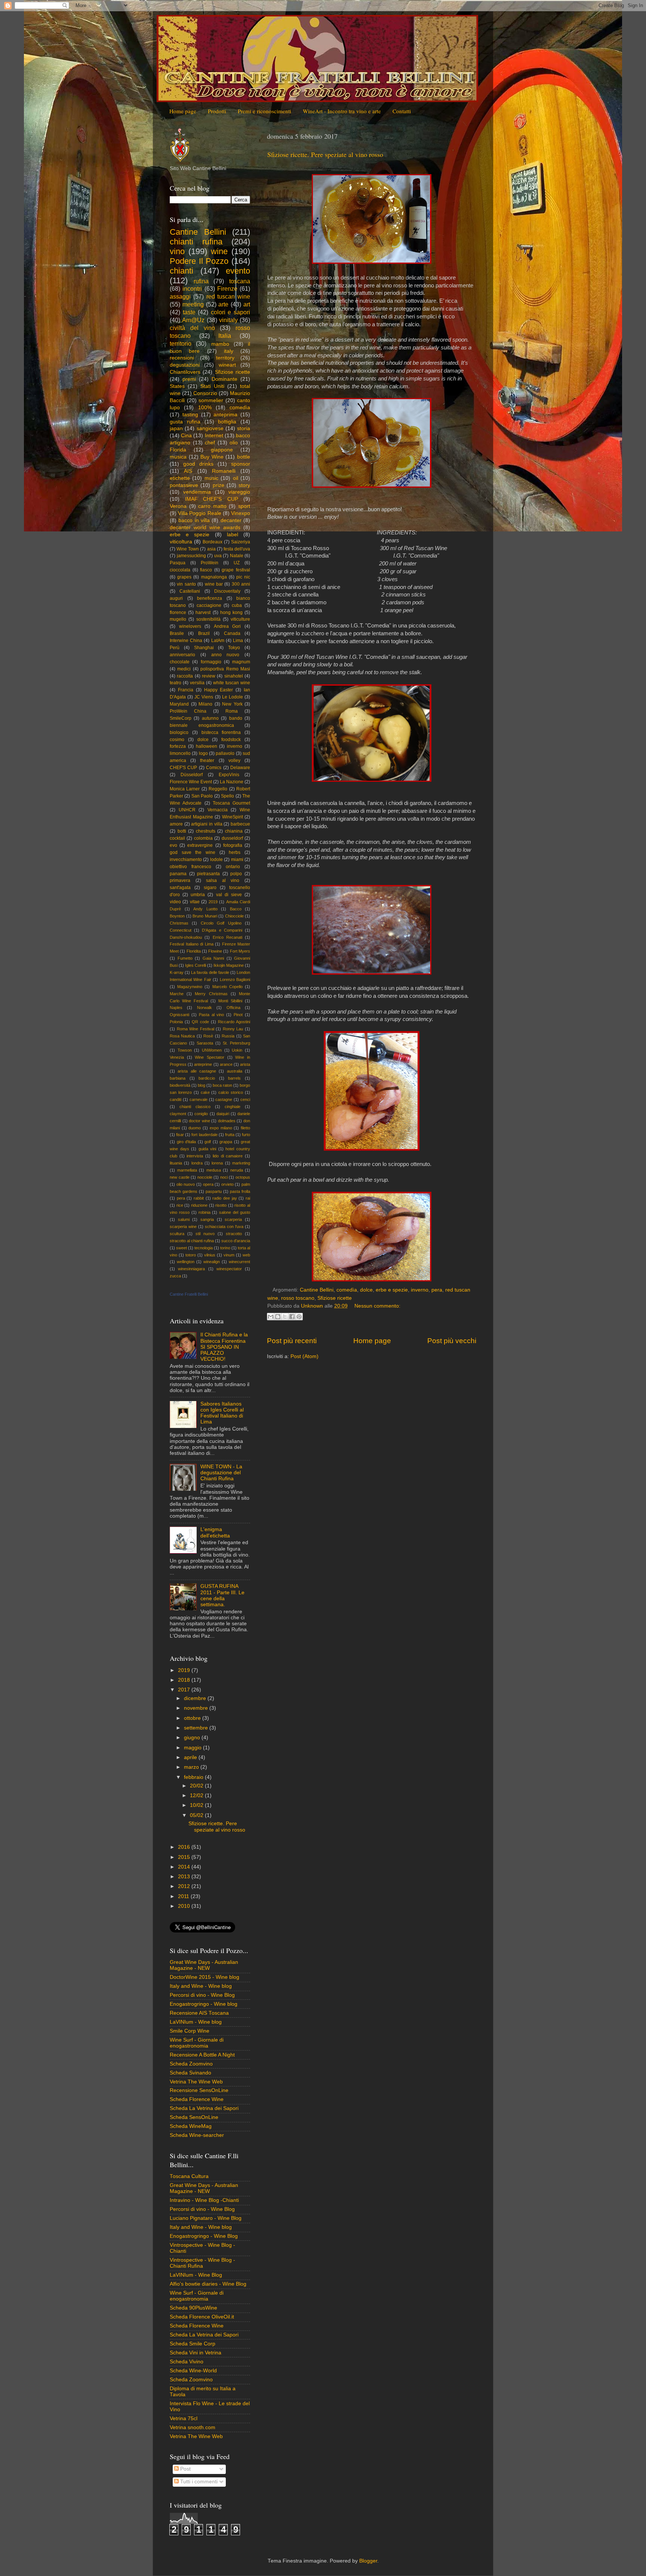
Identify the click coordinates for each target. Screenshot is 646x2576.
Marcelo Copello (227, 987)
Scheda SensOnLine (194, 2117)
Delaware (240, 768)
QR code (200, 1022)
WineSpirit (233, 817)
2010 (185, 1906)
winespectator (229, 1269)
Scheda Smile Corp (193, 2344)
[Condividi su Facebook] (292, 1317)
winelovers (190, 626)
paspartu (214, 1191)
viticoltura (181, 542)
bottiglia (227, 422)
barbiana (178, 1078)
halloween (207, 746)
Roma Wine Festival (196, 1029)
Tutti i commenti (198, 2482)
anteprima (225, 415)
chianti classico (195, 1107)
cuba (237, 605)
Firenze (227, 289)
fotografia (233, 845)
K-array (177, 972)
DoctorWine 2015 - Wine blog (204, 1977)
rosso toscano (298, 1298)
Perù (175, 648)
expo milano (221, 1128)
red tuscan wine (228, 296)
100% (205, 408)
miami (237, 860)
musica (178, 457)
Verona (178, 506)
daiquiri (223, 1114)
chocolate (180, 662)
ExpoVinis (229, 775)
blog (202, 1085)
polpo (236, 874)
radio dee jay (224, 1198)
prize (219, 485)
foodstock (231, 740)
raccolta (185, 676)
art (247, 304)
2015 (185, 1857)
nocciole (205, 1177)
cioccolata (180, 570)
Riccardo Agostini (234, 1022)
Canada (232, 633)
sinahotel (234, 676)
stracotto (234, 1234)
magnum (241, 662)
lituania (176, 1163)
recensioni (182, 358)
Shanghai (204, 648)
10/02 (197, 1805)
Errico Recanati (227, 937)
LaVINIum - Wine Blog (196, 2275)
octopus (243, 1177)
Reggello (218, 789)
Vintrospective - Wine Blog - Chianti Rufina (202, 2263)
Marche (177, 994)
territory (225, 358)
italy (229, 351)
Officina (233, 1008)
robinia (204, 1212)
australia (235, 1071)
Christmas (179, 923)
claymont (178, 1114)
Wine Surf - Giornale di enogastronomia (197, 2043)
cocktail (177, 838)
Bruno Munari (205, 916)
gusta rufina (185, 422)
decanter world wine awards (205, 527)
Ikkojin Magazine (229, 965)
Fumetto (185, 958)
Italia (225, 336)
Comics (214, 768)
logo (203, 753)
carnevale (199, 1099)
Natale (237, 556)
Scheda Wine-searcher (197, 2135)
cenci (245, 1099)
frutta (230, 1135)
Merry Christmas (211, 994)
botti (182, 831)
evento (238, 271)
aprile (191, 1757)
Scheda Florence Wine (197, 2099)
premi (189, 379)
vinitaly (228, 320)
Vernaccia (218, 810)
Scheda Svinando (190, 2073)
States (177, 386)
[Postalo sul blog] (278, 1317)
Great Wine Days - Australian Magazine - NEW (204, 1965)
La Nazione (232, 782)
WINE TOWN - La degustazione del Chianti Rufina (221, 1473)
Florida (178, 450)
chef (210, 443)
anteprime (203, 1064)
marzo (192, 1767)
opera (208, 1184)
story (244, 485)
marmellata (187, 1170)
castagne (224, 1099)
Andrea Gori (227, 626)
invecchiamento (186, 860)
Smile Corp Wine (190, 2031)
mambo (220, 344)
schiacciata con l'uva (224, 1227)
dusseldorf (232, 838)
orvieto (227, 1184)
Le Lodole (233, 697)
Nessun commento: (377, 1306)
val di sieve (229, 895)
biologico (179, 732)
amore (176, 824)
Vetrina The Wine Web (196, 2082)
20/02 (197, 1786)
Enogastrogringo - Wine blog (204, 2004)
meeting (193, 304)
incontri (192, 289)
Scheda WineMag (191, 2126)
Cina (186, 436)
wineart (227, 365)
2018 (185, 1680)
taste (189, 312)
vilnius (210, 1255)
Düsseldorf (192, 775)
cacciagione (209, 605)
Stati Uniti (212, 386)
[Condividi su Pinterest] (299, 1317)
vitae (195, 902)
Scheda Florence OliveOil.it (202, 2317)
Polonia (176, 1022)
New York (232, 704)
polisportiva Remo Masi (225, 669)
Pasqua (178, 563)
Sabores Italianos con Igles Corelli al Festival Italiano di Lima (222, 1413)
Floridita (194, 951)
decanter (231, 520)
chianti (182, 271)
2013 (185, 1877)
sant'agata (180, 888)
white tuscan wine (232, 683)
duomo (195, 1128)
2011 (184, 1896)
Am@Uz (193, 320)
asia (211, 549)
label (233, 535)
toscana (240, 281)
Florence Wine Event (191, 782)
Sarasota (205, 1043)
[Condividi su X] (285, 1317)
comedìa (347, 1290)
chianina (234, 831)
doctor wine (199, 1121)
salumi (184, 1219)
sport (244, 506)
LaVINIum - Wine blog (196, 2022)
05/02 (197, 1815)
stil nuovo (205, 1234)
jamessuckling (191, 556)
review (209, 676)
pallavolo (225, 753)
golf (208, 1142)
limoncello (180, 753)
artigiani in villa (207, 824)
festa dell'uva (237, 549)
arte (223, 304)
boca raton (222, 1085)
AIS (188, 471)
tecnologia (204, 1248)
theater (207, 761)
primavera (180, 880)
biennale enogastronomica (202, 725)
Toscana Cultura (189, 2176)
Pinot (238, 1015)
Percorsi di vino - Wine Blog (202, 1995)
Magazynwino (190, 987)
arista (245, 1064)
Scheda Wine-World (193, 2371)
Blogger (368, 2561)
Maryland (179, 704)
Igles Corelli (196, 965)
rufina (201, 281)
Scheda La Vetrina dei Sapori (204, 2108)
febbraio (194, 1777)
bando (236, 718)
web (246, 1255)
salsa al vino (223, 880)
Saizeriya (241, 542)
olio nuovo (186, 1184)
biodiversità (180, 1085)
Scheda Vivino (187, 2362)
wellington (186, 1262)
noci (224, 1177)
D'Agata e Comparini (222, 930)
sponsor (241, 464)
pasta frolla (240, 1191)
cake (205, 1092)
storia (244, 428)
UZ (237, 563)
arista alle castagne (197, 1071)
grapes (184, 577)
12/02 (197, 1796)
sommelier (211, 400)
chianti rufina (196, 242)
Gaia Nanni (213, 958)
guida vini (207, 1149)
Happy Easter (219, 690)
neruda (237, 1170)
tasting (190, 415)
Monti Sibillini (230, 1001)
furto (246, 1135)
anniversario (182, 655)
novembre (197, 1708)
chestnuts (206, 831)
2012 (185, 1886)
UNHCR (187, 810)
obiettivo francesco (190, 867)
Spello (227, 796)
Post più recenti (292, 1341)
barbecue (240, 824)
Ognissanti (179, 1015)
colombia (203, 838)
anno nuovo (225, 655)
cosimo (177, 740)
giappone (222, 450)
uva (218, 556)
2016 (185, 1847)
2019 (213, 902)
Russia (228, 1036)
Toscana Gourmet (231, 803)
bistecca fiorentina (221, 732)
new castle (180, 1177)
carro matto (212, 506)
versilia (197, 683)
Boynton (177, 916)
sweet (182, 1248)
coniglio (201, 1114)
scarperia (233, 1219)
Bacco (236, 909)
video (175, 902)
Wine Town (188, 549)
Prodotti (217, 111)
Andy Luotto (205, 909)
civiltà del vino (192, 328)
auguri (176, 598)
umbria (198, 895)
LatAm (218, 641)
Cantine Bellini (317, 1290)
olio (234, 443)
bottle (244, 457)
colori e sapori (230, 312)
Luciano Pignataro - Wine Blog (206, 2218)
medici (184, 669)
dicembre (196, 1698)
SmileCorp (181, 718)
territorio (181, 343)
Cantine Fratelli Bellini (189, 1294)
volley (234, 761)
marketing (241, 1163)
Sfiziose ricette (335, 1298)
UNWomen (212, 1050)
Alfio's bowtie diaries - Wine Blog (208, 2284)
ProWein (210, 563)
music (211, 478)
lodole (216, 860)
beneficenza (210, 598)
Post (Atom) (304, 1356)
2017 (185, 1690)
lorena (217, 1163)
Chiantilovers (185, 372)
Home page (183, 111)
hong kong (231, 613)
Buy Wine (212, 457)
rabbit (199, 1198)
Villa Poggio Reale (199, 513)
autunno (210, 718)
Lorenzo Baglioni (235, 980)
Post (185, 2469)
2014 (185, 1867)
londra (197, 1163)
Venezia (177, 1057)
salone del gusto (235, 1212)
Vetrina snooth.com (193, 2427)
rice (180, 1205)
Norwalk (204, 1008)
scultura (177, 1234)
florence (178, 613)
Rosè (208, 1036)
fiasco (206, 570)
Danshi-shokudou (186, 937)
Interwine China (186, 641)
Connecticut (181, 930)
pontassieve (184, 485)
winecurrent (239, 1262)
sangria (207, 1219)
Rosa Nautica (182, 1036)
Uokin (237, 1050)
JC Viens (204, 697)
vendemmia (197, 492)
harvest (203, 613)
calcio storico (231, 1092)
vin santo (186, 584)
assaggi (180, 296)
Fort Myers (240, 951)
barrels (234, 1078)
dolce (366, 1290)
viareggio (239, 492)
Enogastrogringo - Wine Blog (204, 2236)
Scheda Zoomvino (191, 2064)
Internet (214, 436)
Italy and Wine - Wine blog (201, 1986)
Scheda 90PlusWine (193, 2308)
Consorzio (205, 393)
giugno (193, 1738)
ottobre (193, 1718)
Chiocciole (234, 916)
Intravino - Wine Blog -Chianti (204, 2200)
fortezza (178, 746)
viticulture (240, 619)
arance (226, 1064)
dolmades (227, 1121)
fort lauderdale (204, 1135)
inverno (420, 1290)
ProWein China (188, 711)
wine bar (214, 584)
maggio (193, 1748)
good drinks (198, 464)
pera (437, 1290)
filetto (245, 1128)
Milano (205, 704)
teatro (176, 683)
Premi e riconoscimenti (264, 111)
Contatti (402, 111)
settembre (197, 1728)
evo (173, 845)
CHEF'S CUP (183, 768)
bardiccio (207, 1078)
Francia (186, 690)
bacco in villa (194, 520)
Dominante (224, 379)
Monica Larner (185, 789)
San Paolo (202, 796)
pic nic (243, 577)
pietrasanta (208, 874)
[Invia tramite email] (271, 1317)
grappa (226, 1142)
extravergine (200, 845)
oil (236, 478)
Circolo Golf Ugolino (221, 923)
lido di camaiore (228, 1156)
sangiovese (210, 428)
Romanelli (224, 471)
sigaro (210, 888)
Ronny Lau (233, 1029)
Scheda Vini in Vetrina (196, 2353)
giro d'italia (187, 1142)
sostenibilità (208, 619)
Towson (185, 1050)
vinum (229, 1255)
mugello (178, 619)
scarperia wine (183, 1227)
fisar (180, 1135)
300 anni (241, 584)
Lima (238, 641)
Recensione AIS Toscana (199, 2013)
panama (178, 874)
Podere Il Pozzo (199, 261)
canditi (176, 1099)
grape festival (236, 570)
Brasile (177, 633)
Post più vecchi (452, 1341)
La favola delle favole (210, 972)
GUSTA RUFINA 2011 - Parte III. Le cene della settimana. (222, 1595)
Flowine (215, 951)
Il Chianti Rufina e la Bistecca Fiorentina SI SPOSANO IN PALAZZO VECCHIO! (224, 1347)
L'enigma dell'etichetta (215, 1532)
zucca (175, 1276)
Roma (232, 711)
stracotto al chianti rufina (192, 1241)
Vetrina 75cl (184, 2418)
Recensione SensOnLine (199, 2090)
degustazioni (185, 365)
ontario (233, 867)
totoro (191, 1255)
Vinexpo (241, 513)
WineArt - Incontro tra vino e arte (342, 111)
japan (176, 428)
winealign (212, 1262)
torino (225, 1248)
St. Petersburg (236, 1043)
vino (177, 251)
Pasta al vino (212, 1015)
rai (248, 1198)
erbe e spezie (392, 1290)
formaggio (211, 662)
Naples (176, 1008)
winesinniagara (191, 1269)
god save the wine (193, 852)
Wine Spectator (210, 1057)
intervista (195, 1156)
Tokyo (234, 648)
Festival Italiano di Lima (192, 944)
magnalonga (214, 577)
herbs (235, 852)
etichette (180, 478)
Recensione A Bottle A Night (202, 2055)
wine (219, 251)
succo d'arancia (236, 1241)
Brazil (204, 633)
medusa (214, 1170)
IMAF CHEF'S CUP (212, 499)
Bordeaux (213, 542)
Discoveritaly (227, 591)
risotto (221, 1205)
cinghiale (233, 1107)
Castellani (190, 591)
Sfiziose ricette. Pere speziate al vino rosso (325, 154)
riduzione (199, 1205)
